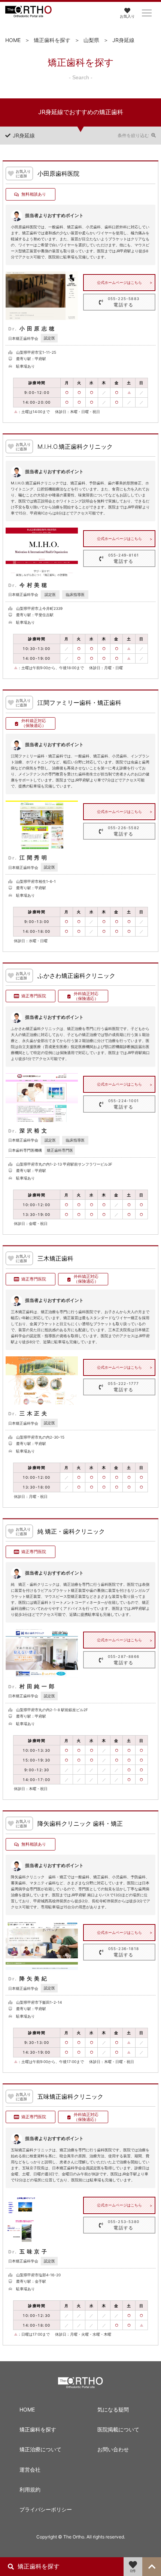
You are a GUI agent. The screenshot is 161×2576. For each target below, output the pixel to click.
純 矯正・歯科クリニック (71, 1532)
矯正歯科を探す (52, 40)
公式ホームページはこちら (119, 282)
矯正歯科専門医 (60, 1150)
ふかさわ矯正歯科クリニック (76, 976)
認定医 (49, 338)
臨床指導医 (75, 594)
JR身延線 (123, 40)
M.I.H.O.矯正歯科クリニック (75, 447)
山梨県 (91, 40)
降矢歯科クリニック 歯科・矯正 (80, 1824)
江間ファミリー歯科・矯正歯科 (79, 703)
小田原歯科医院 (58, 174)
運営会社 (30, 2470)
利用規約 (30, 2489)
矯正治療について (40, 2449)
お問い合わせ (113, 2449)
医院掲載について (118, 2429)
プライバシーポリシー (46, 2509)
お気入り (127, 16)
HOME (13, 40)
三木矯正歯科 (55, 1259)
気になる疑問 (113, 2409)
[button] (147, 13)
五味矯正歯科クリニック (70, 2097)
